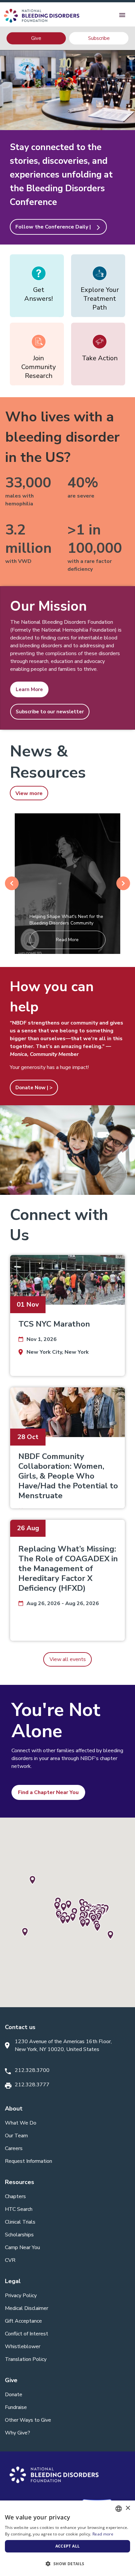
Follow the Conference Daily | (58, 227)
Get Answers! (39, 294)
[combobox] (119, 2509)
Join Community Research (39, 367)
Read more (103, 2534)
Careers (14, 2148)
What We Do (21, 2123)
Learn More (29, 689)
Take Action (100, 358)
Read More (67, 940)
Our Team (16, 2136)
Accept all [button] (68, 2546)
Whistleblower (23, 2347)
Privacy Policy (21, 2296)
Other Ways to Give (28, 2420)
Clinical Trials (20, 2222)
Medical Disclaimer (27, 2308)
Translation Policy (26, 2359)
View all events (68, 1659)
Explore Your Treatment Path (100, 299)
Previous (12, 883)
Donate (14, 2395)
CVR (10, 2260)
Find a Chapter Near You (48, 1792)
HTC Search (19, 2209)
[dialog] (67, 2538)
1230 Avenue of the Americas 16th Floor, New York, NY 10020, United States (63, 2045)
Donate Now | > (34, 1088)
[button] (67, 2564)
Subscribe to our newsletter (50, 712)
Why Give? (18, 2433)
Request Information (29, 2161)
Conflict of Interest (27, 2334)
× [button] (128, 2508)
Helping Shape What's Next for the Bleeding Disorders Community (66, 920)
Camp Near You (22, 2247)
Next (123, 883)
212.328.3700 (32, 2070)
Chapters (15, 2196)
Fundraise (16, 2407)
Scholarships (19, 2235)
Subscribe (99, 38)
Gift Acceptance (23, 2321)
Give (36, 38)
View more (29, 793)
